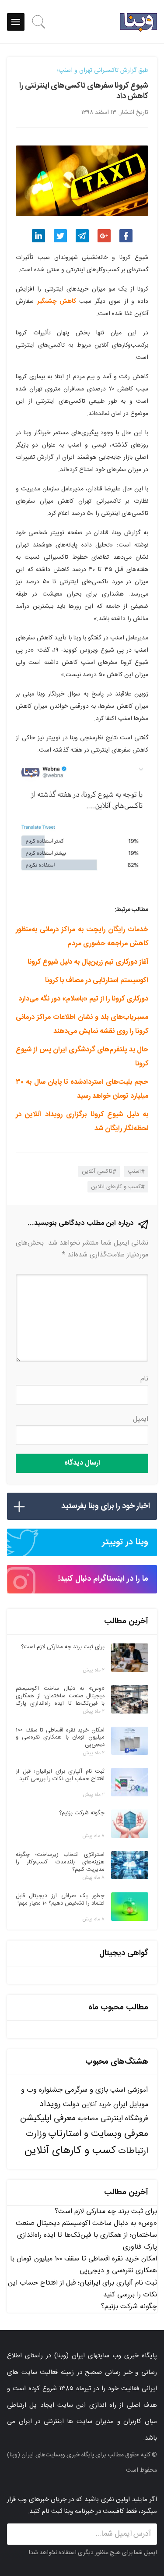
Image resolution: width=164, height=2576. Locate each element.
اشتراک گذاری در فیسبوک (126, 236)
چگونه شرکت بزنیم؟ (129, 2307)
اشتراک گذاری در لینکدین (38, 236)
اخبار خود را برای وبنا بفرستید (106, 1506)
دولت (71, 2105)
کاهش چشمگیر (57, 302)
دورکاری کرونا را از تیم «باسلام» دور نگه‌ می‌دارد (83, 999)
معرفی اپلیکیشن (48, 2118)
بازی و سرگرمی (86, 2090)
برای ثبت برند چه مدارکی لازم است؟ (106, 2212)
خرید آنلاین (96, 2105)
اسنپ (134, 1171)
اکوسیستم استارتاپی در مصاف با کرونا (97, 981)
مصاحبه (88, 2119)
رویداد (50, 2104)
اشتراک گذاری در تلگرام (82, 236)
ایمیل (141, 1419)
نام (144, 1379)
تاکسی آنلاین (97, 1171)
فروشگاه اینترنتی (124, 2119)
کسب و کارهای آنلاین (116, 1187)
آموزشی (138, 2090)
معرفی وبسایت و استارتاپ (98, 2134)
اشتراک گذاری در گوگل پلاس (104, 236)
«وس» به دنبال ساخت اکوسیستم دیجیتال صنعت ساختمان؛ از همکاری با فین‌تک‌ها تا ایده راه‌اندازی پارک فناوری (86, 2235)
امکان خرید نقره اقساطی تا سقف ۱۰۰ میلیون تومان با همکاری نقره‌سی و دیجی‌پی (84, 2265)
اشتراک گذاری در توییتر (60, 236)
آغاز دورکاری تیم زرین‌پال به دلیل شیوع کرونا (88, 962)
